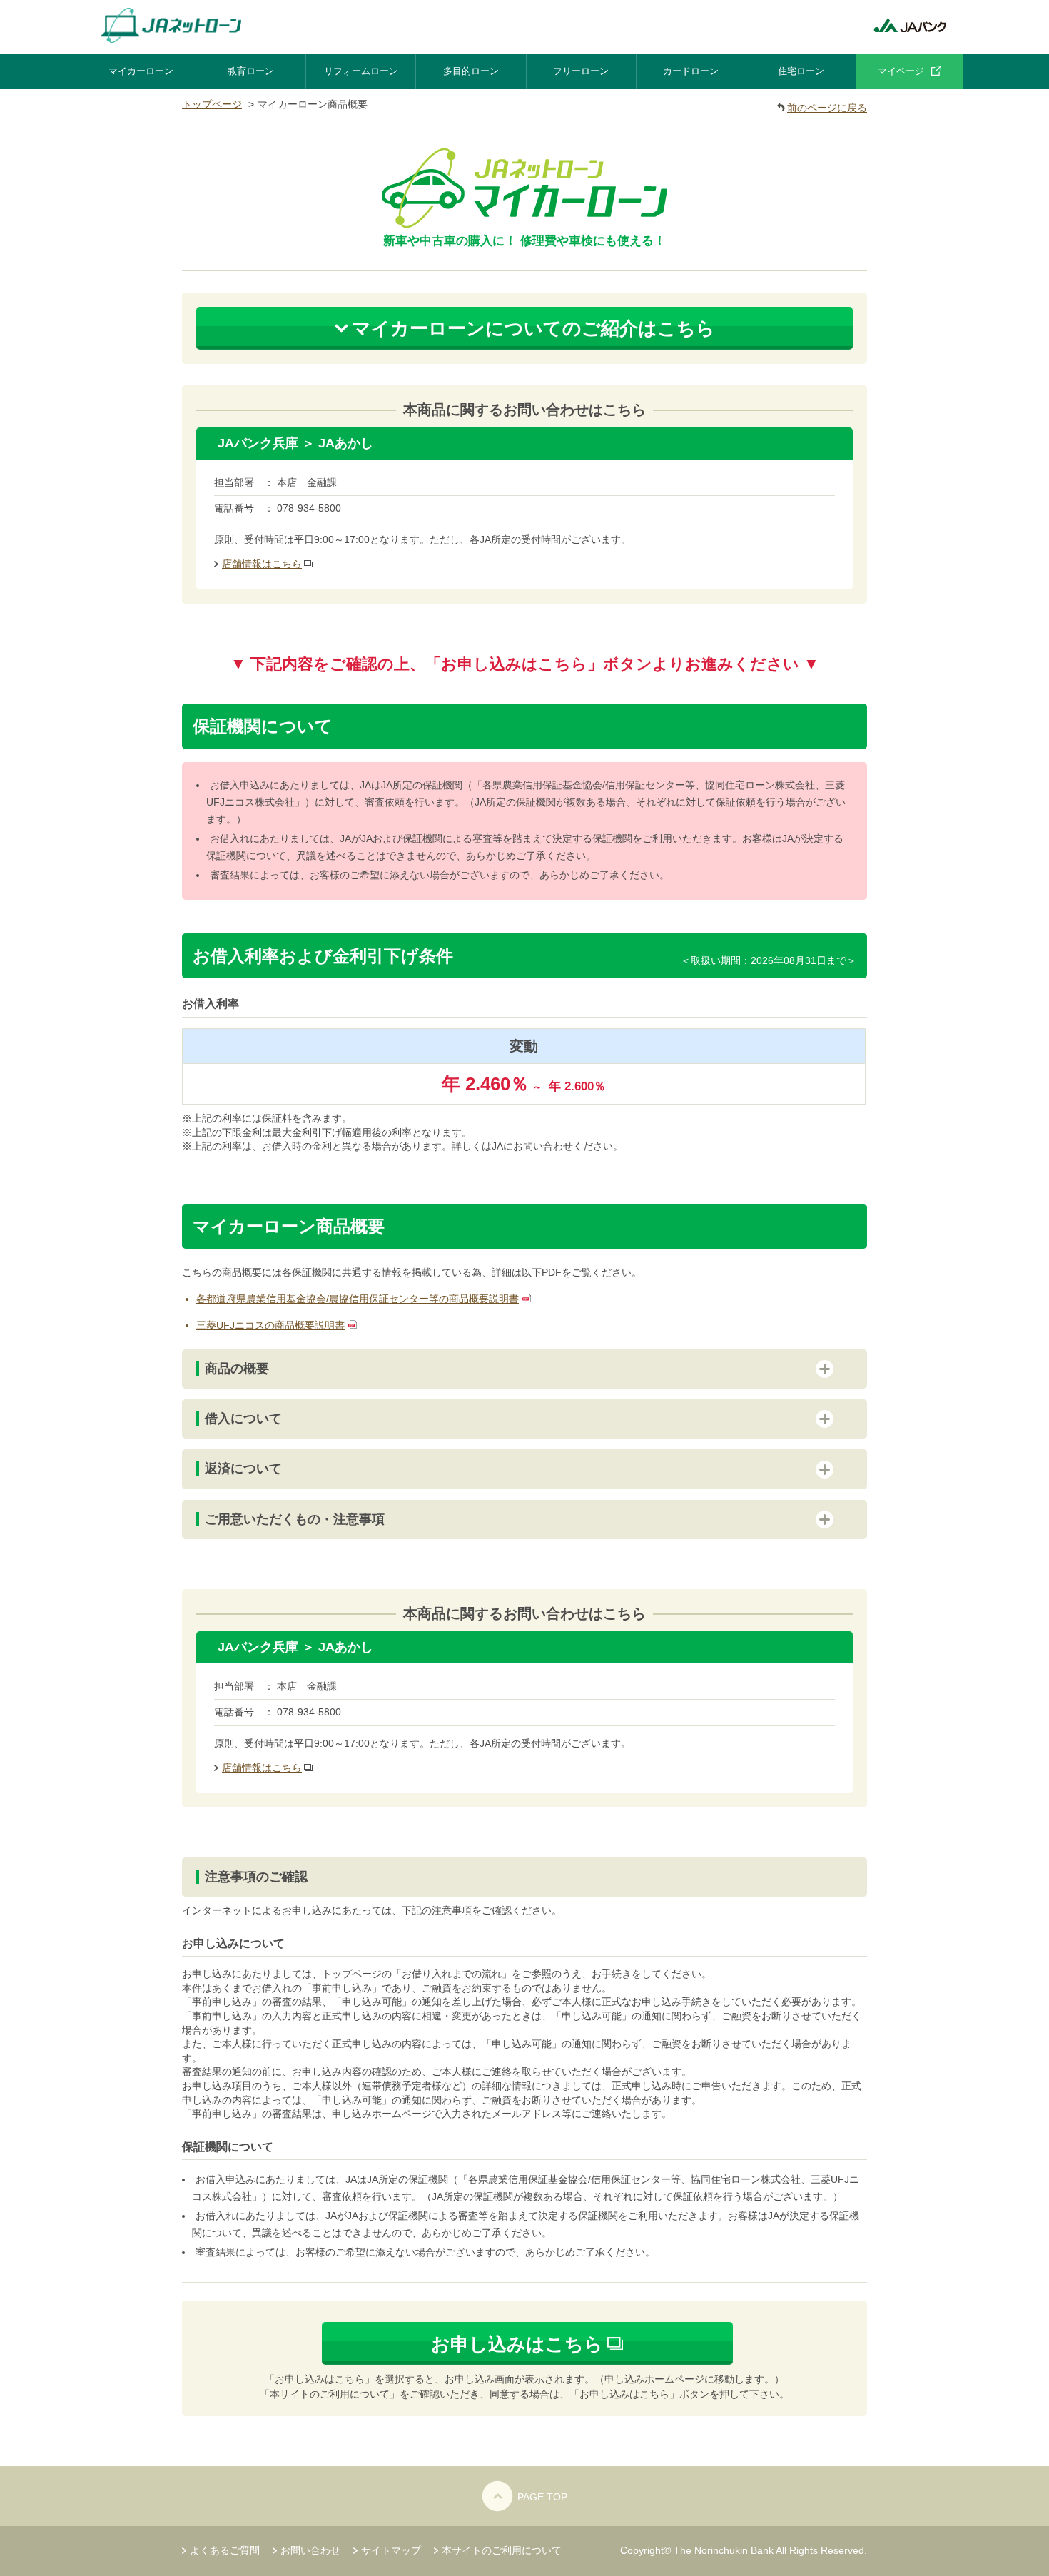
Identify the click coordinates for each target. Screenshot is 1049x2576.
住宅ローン (801, 71)
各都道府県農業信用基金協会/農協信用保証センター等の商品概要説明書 (358, 1299)
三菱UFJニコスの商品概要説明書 (270, 1325)
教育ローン (251, 71)
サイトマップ (391, 2550)
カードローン (691, 71)
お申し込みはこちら (517, 2344)
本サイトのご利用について (502, 2550)
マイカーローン (141, 71)
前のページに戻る (827, 108)
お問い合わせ (310, 2550)
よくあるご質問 (225, 2550)
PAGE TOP (542, 2497)
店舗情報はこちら (262, 564)
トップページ (212, 104)
